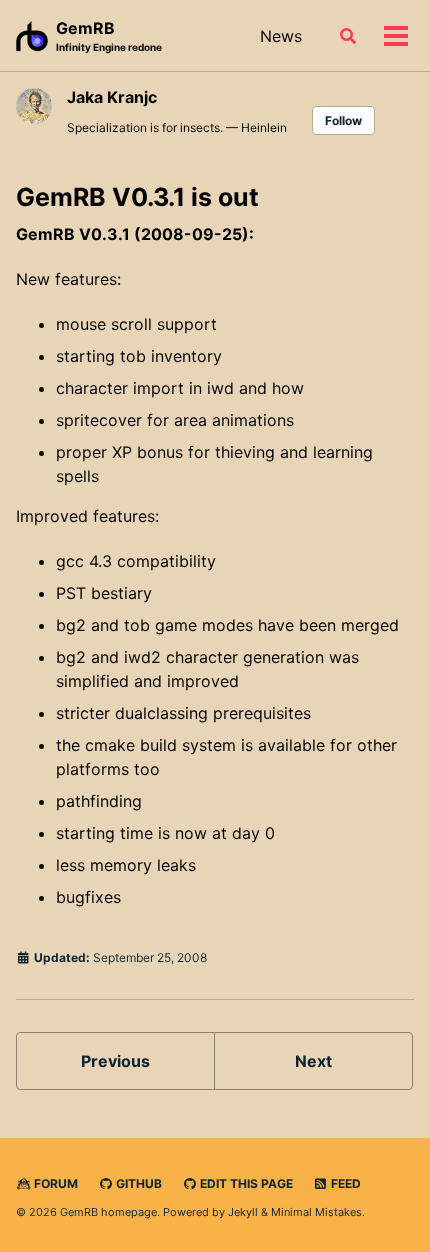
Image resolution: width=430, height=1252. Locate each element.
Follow (343, 120)
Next (313, 1061)
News (281, 36)
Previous (115, 1061)
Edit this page (245, 1183)
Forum (54, 1183)
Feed (344, 1183)
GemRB (109, 35)
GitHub (137, 1183)
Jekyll (243, 1212)
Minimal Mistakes (316, 1212)
